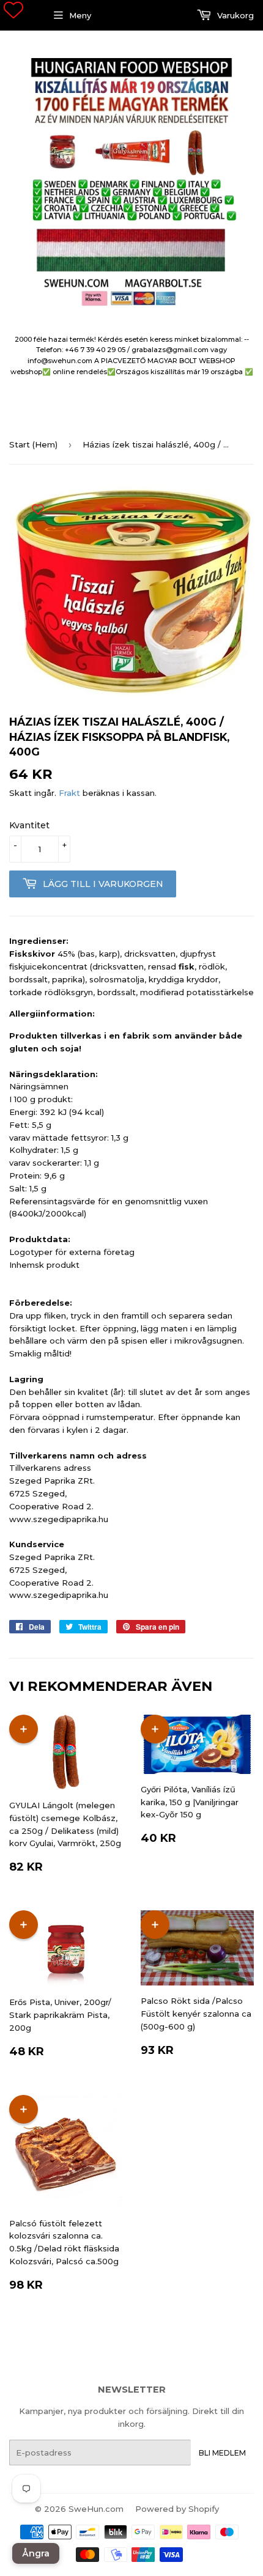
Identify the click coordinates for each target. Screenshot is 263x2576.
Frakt (69, 793)
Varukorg (234, 15)
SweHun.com (96, 2509)
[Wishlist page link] (13, 10)
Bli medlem (222, 2453)
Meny (80, 15)
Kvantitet (29, 825)
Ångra (36, 2553)
